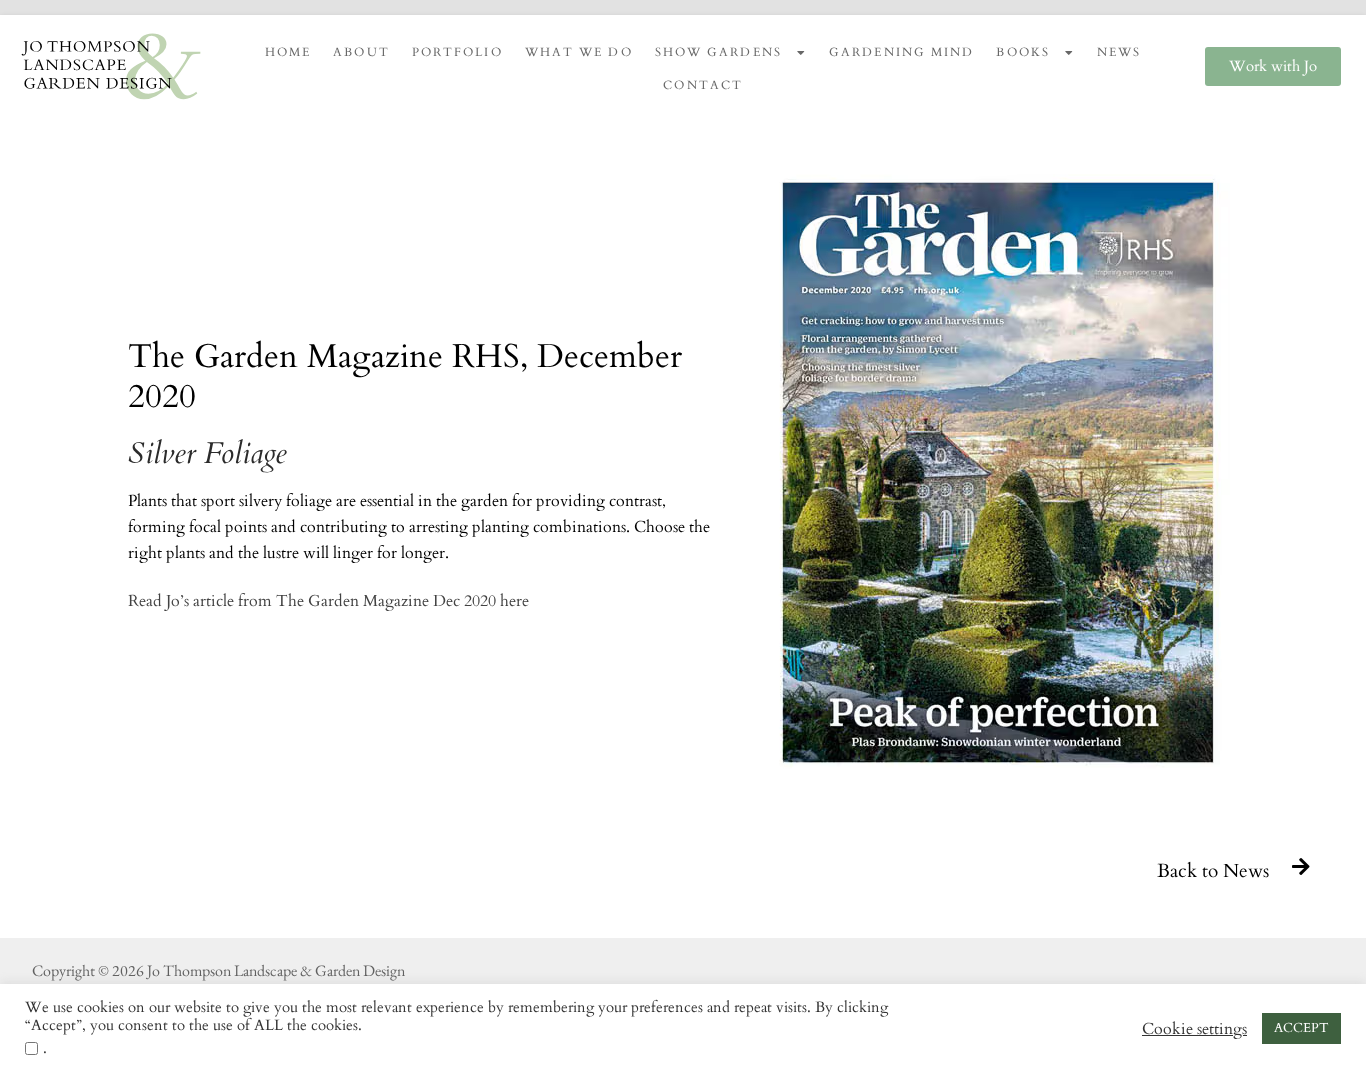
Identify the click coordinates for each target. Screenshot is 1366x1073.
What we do (579, 52)
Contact (703, 85)
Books (1023, 52)
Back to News (1213, 871)
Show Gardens (718, 52)
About (361, 52)
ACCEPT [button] (1301, 1028)
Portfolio (457, 52)
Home (288, 52)
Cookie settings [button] (1194, 1029)
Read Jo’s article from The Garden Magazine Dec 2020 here (328, 601)
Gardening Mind (901, 52)
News (1119, 52)
